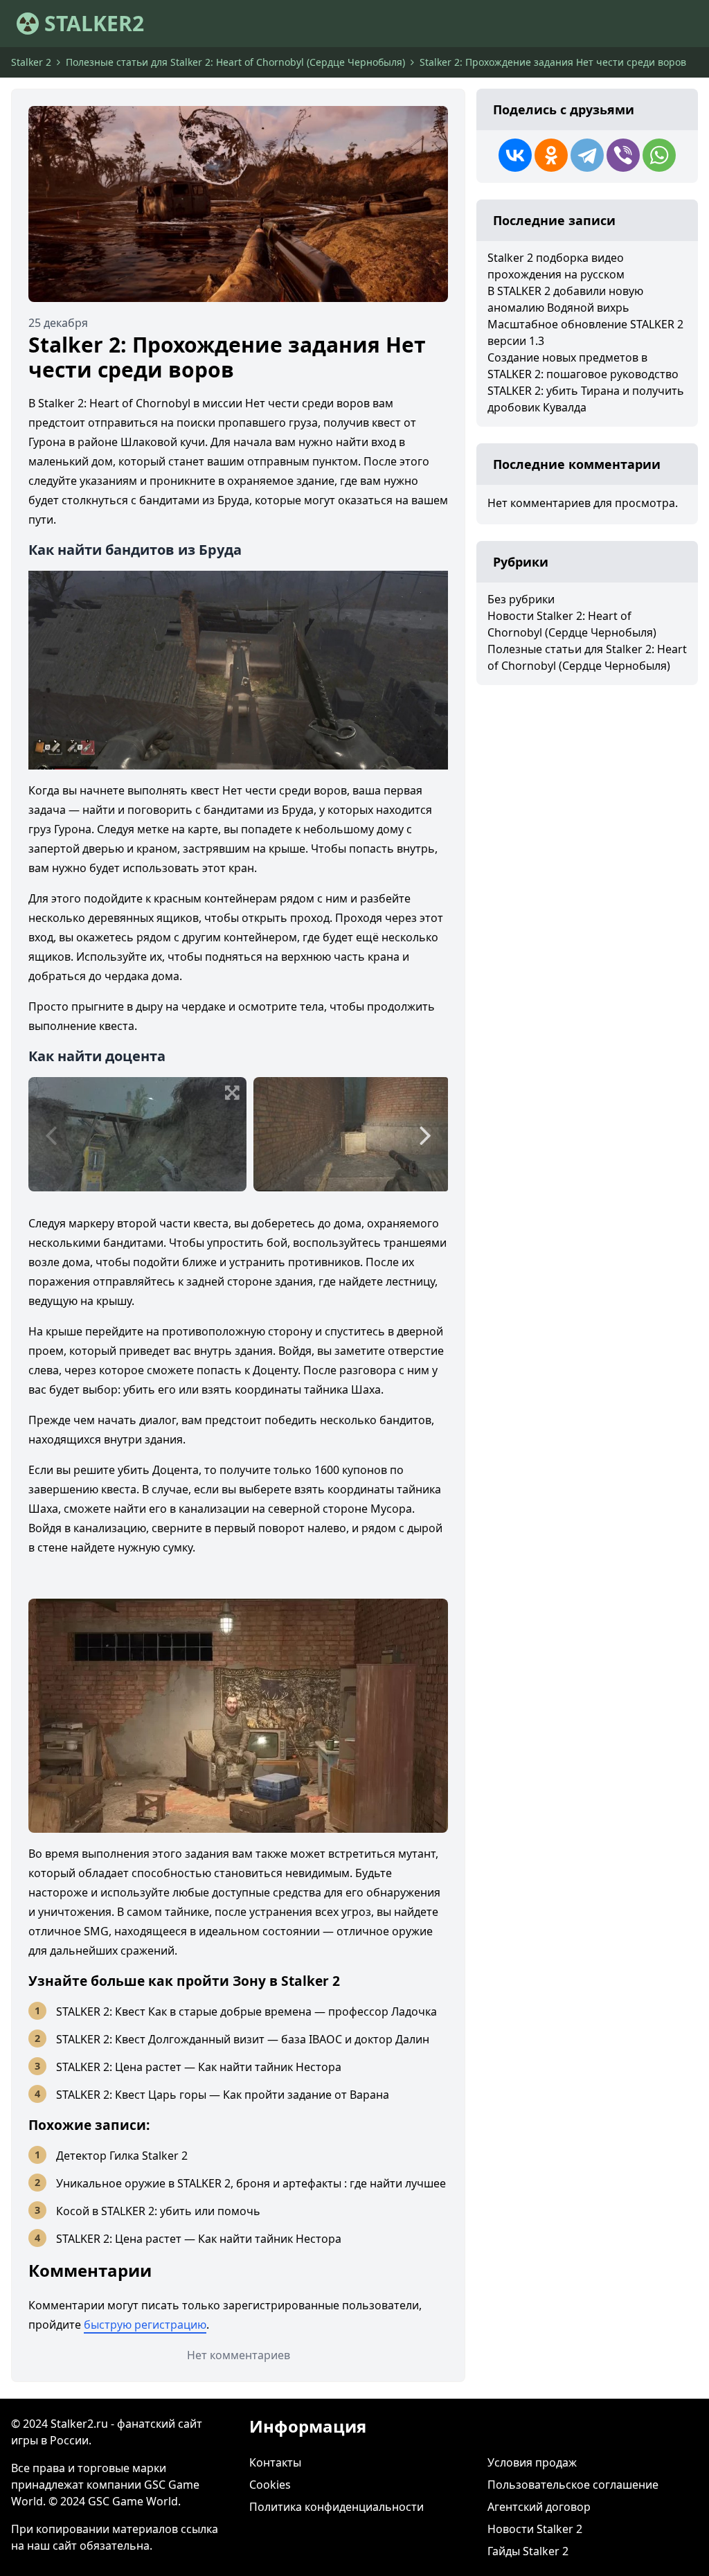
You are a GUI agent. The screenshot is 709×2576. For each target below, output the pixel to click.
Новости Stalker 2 (535, 2529)
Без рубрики (521, 599)
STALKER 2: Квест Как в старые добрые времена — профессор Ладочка (246, 2011)
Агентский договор (539, 2507)
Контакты (275, 2462)
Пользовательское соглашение (573, 2485)
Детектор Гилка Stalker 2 (122, 2156)
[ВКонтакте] (515, 155)
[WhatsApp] (659, 155)
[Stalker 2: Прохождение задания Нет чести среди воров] (238, 204)
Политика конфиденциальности (336, 2507)
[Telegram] (587, 155)
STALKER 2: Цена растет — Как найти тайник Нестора (199, 2067)
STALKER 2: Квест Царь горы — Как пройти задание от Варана (223, 2095)
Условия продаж (532, 2462)
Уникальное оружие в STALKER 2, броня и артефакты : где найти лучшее (251, 2183)
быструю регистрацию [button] (145, 2325)
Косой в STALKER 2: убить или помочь (158, 2211)
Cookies (270, 2485)
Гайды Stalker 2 (528, 2551)
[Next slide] (425, 1135)
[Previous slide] (51, 1135)
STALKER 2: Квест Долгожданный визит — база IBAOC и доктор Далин (243, 2039)
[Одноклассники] (551, 155)
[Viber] (623, 155)
